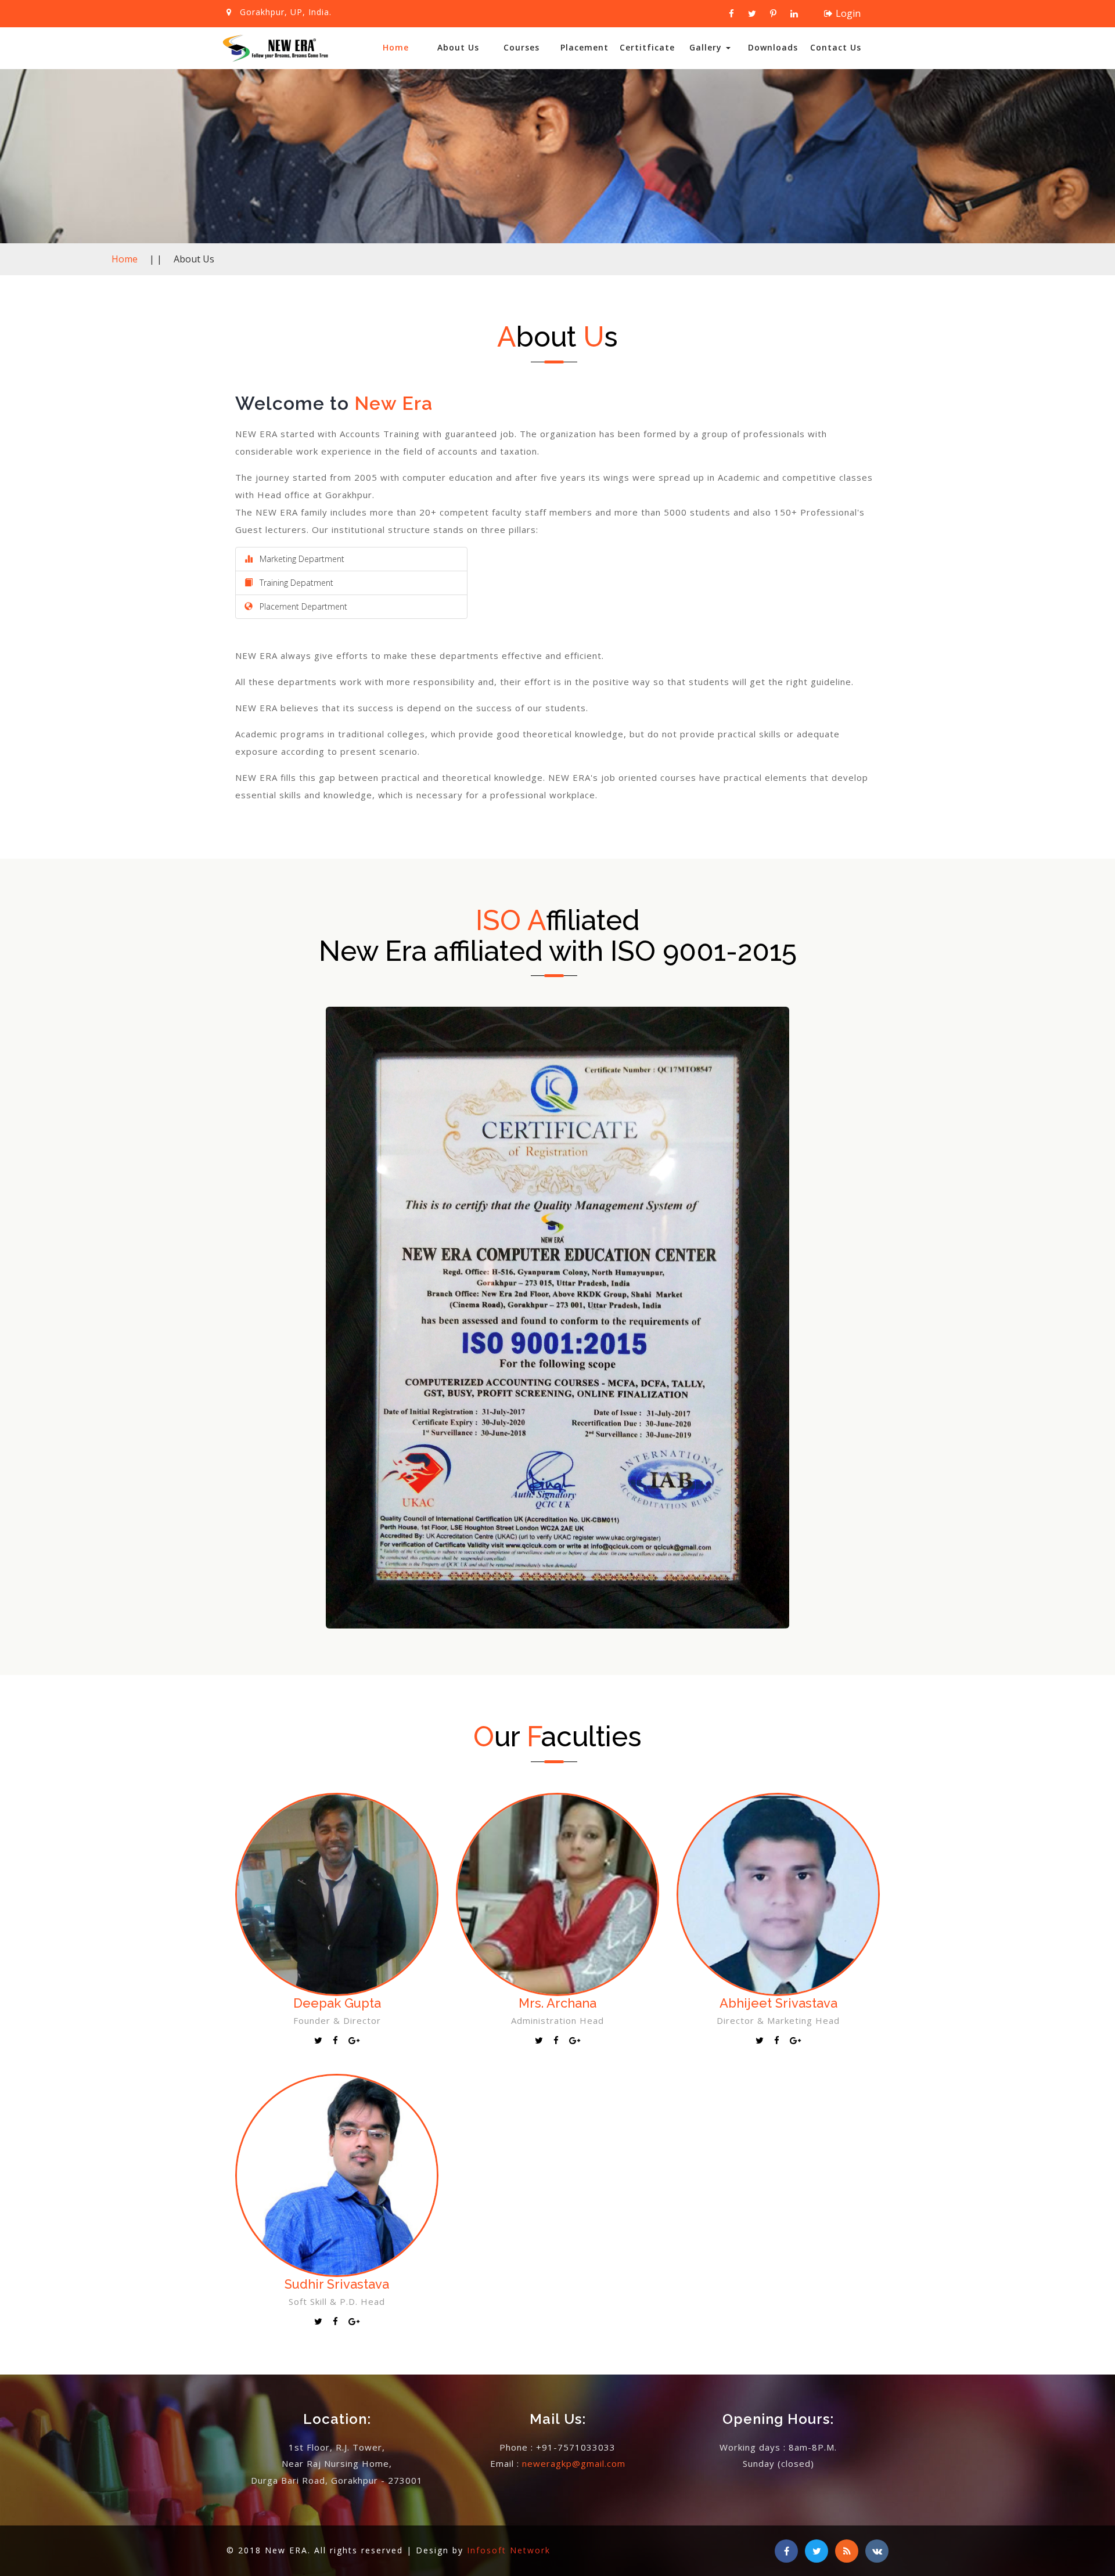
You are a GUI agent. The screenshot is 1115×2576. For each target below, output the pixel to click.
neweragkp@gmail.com (574, 2463)
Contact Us (836, 47)
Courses (521, 47)
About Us (458, 47)
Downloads (773, 47)
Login (848, 13)
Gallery (707, 47)
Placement (585, 47)
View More (337, 1919)
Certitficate (647, 47)
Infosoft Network (509, 2550)
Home (396, 47)
